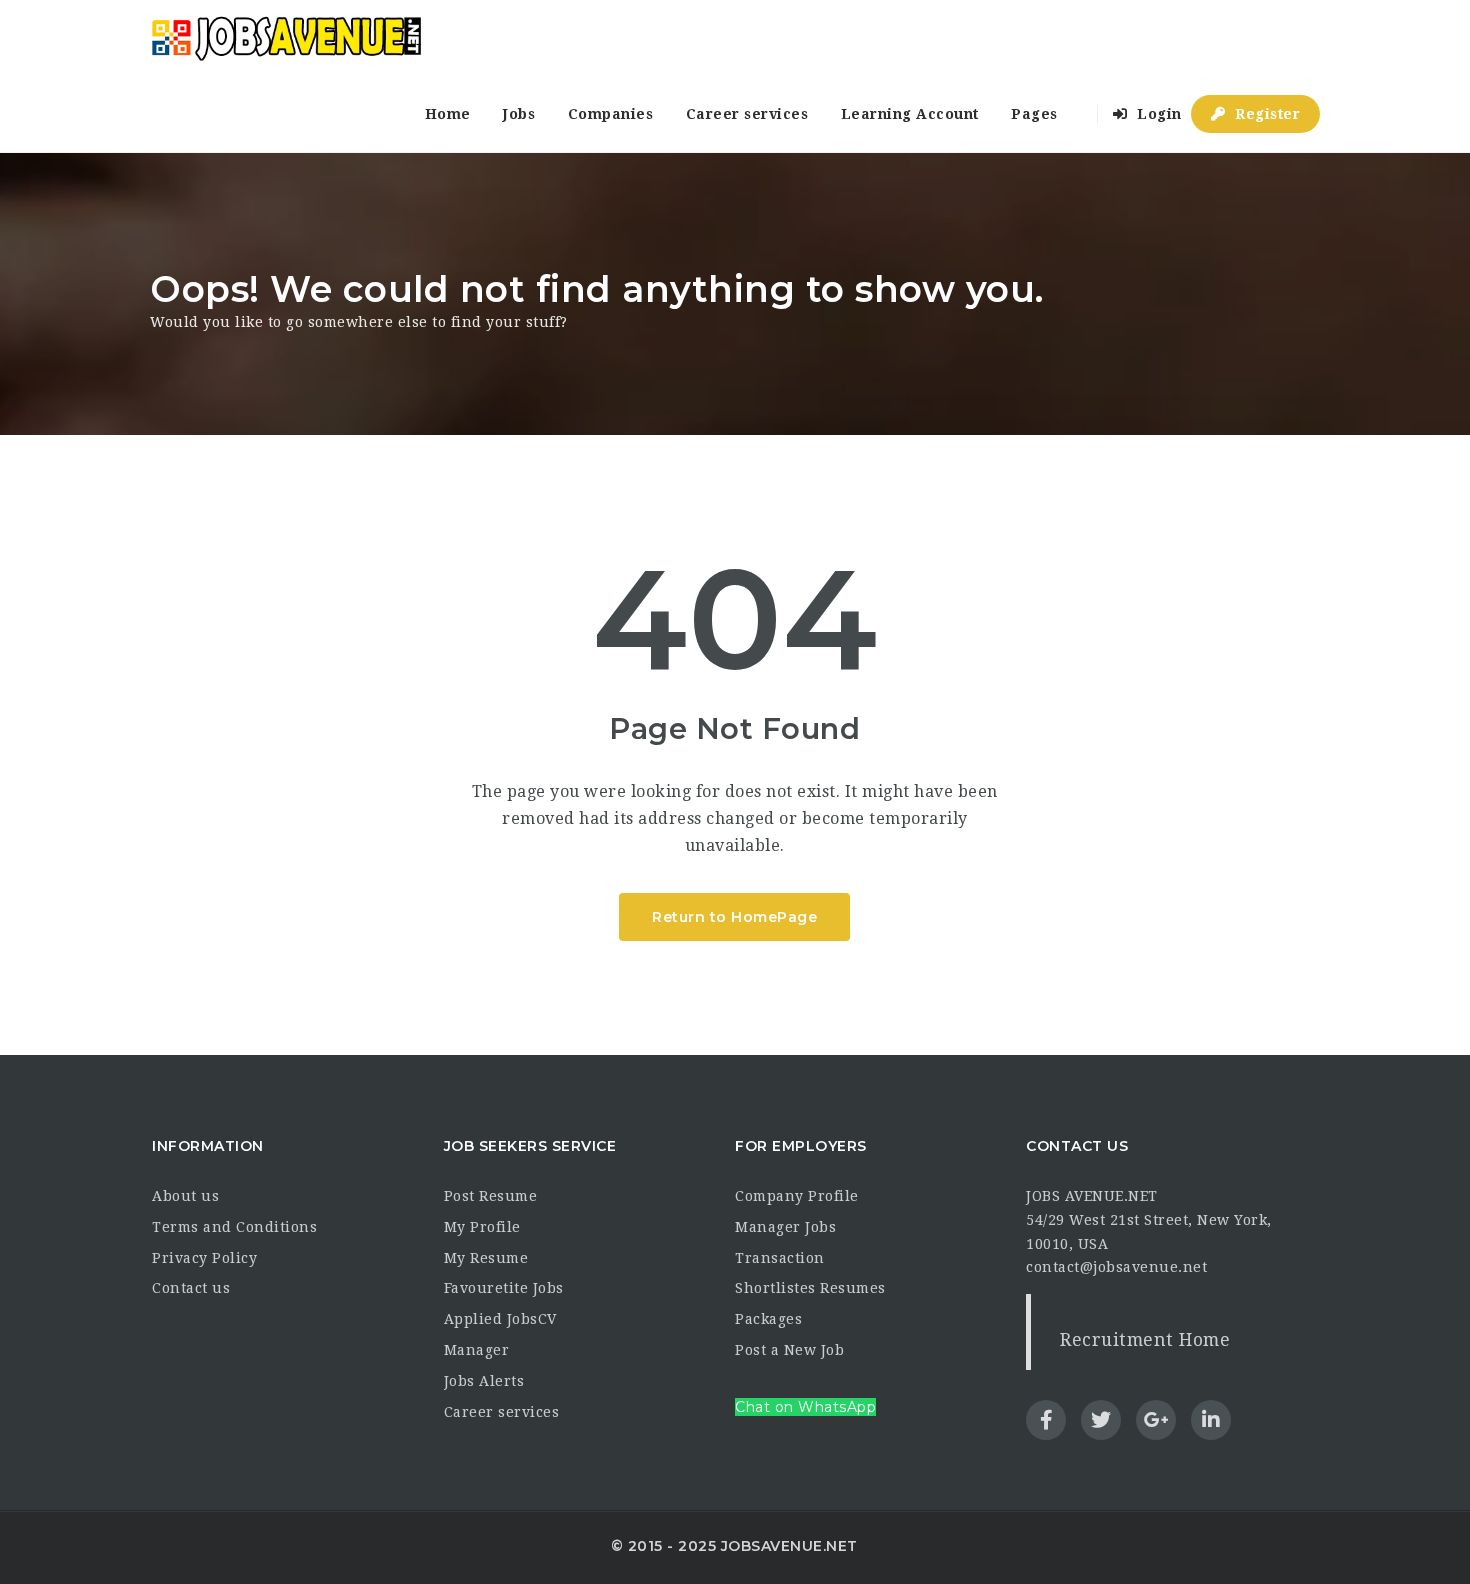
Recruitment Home (1145, 1340)
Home (448, 114)
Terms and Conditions (234, 1227)
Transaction (780, 1258)
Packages (768, 1319)
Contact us (191, 1288)
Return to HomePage (734, 917)
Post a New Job (789, 1350)
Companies (611, 114)
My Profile (482, 1227)
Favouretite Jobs (504, 1288)
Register (1266, 114)
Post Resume (491, 1196)
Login (1157, 114)
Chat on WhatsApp (805, 1407)
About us (185, 1196)
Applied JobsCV (500, 1319)
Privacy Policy (204, 1258)
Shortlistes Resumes (810, 1288)
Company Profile (797, 1196)
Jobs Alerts (484, 1381)
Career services (747, 114)
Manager (477, 1350)
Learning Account (910, 114)
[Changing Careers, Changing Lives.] (286, 38)
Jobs (519, 114)
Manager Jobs (785, 1227)
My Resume (486, 1258)
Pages (1034, 114)
